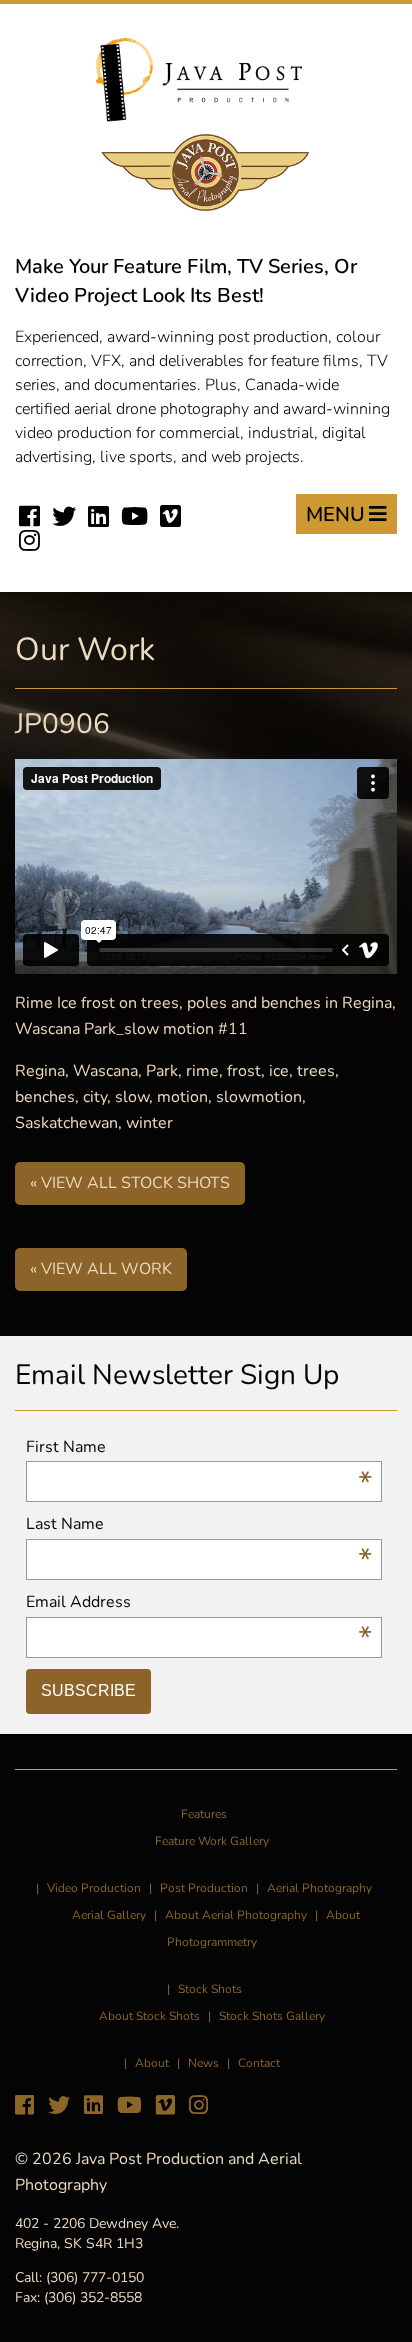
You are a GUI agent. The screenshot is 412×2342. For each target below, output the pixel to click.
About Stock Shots (149, 2016)
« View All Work (101, 1269)
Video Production (94, 1888)
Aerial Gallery (109, 1915)
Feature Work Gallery (212, 1841)
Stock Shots (210, 1989)
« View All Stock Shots (130, 1183)
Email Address (199, 1602)
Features (204, 1814)
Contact (259, 2063)
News (203, 2063)
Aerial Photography (319, 1888)
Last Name (199, 1524)
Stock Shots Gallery (272, 2016)
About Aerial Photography (236, 1915)
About (152, 2063)
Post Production (204, 1888)
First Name (199, 1447)
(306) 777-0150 (95, 2277)
